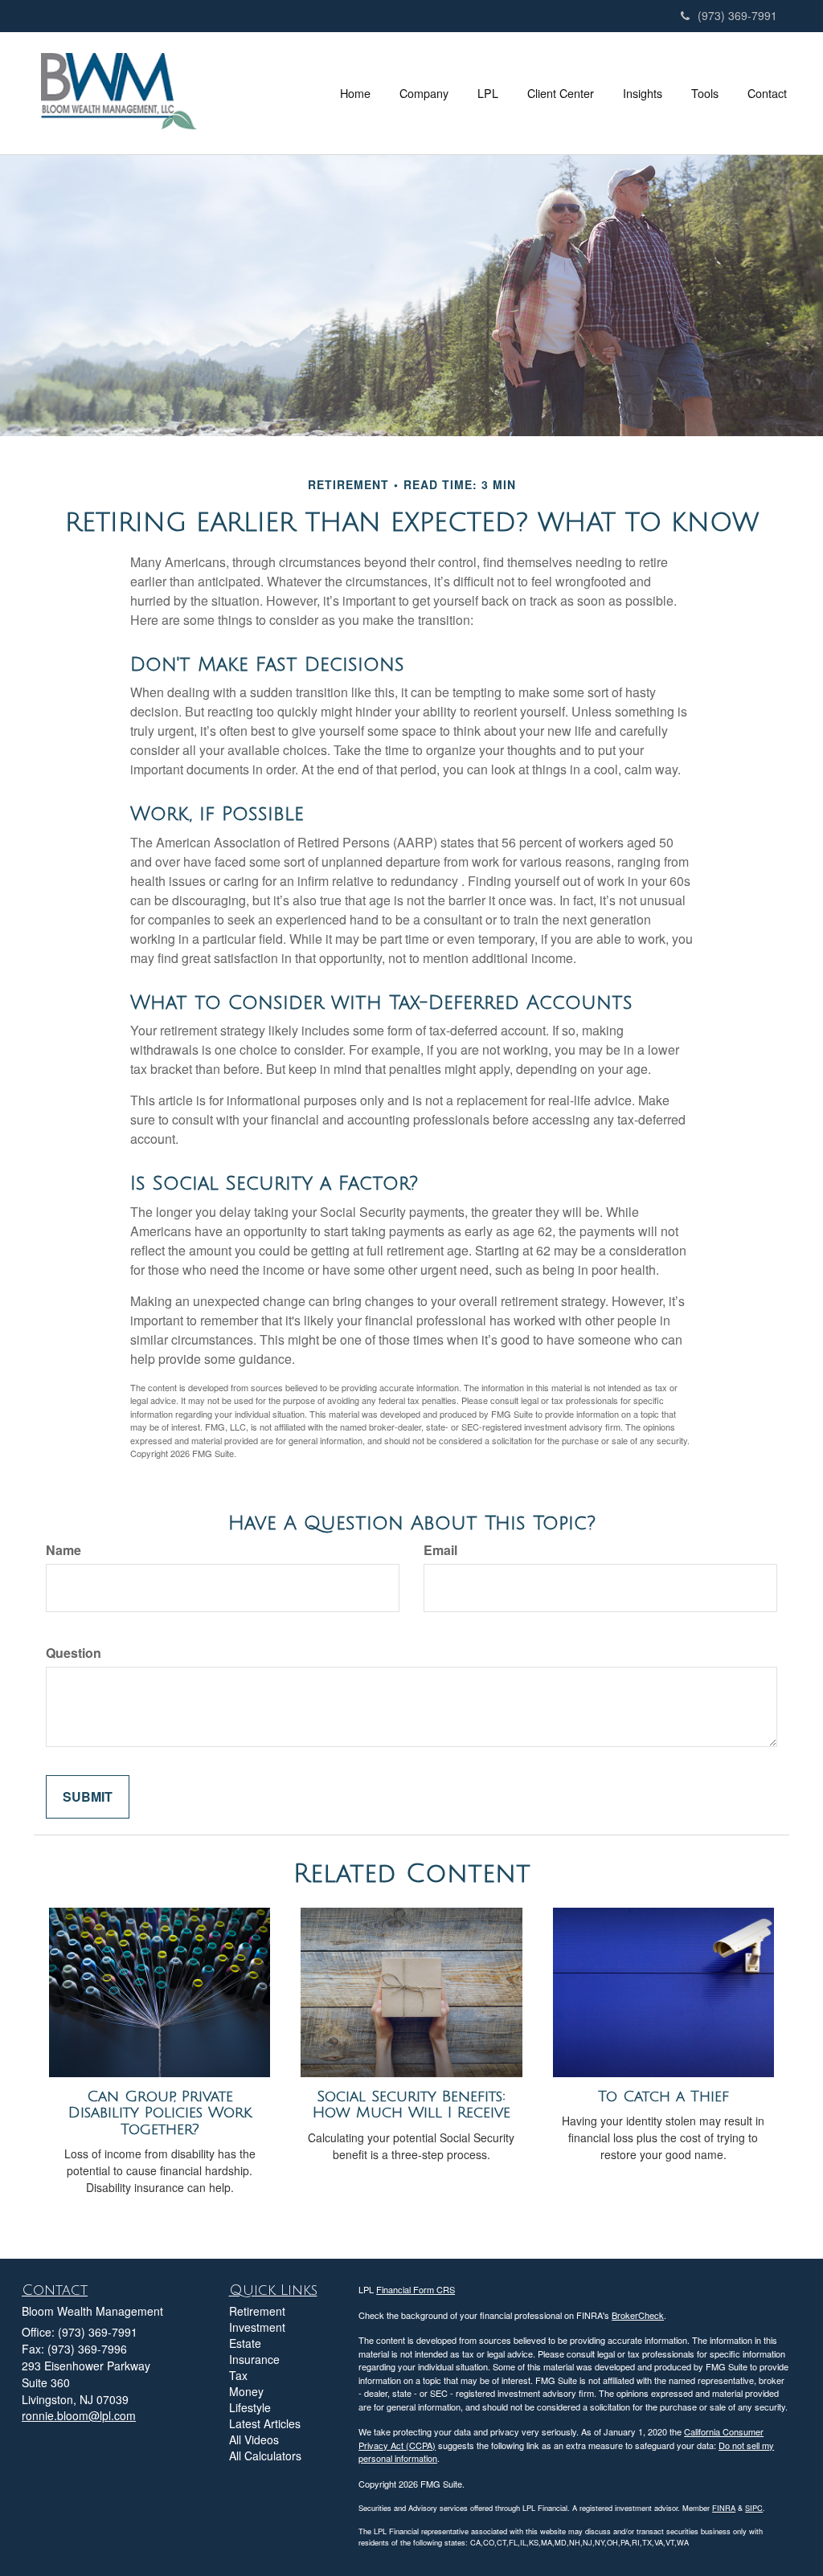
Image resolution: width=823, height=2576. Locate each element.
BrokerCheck (638, 2315)
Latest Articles (265, 2423)
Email (440, 1550)
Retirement (257, 2311)
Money (246, 2391)
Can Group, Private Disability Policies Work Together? (160, 2113)
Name (63, 1550)
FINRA (724, 2508)
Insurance (254, 2359)
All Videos (254, 2439)
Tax (238, 2375)
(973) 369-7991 (737, 15)
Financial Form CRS (416, 2289)
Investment (257, 2327)
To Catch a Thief (663, 2096)
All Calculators (265, 2456)
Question (74, 1653)
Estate (245, 2343)
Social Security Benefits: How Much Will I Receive (411, 2105)
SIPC (754, 2508)
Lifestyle (250, 2407)
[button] (424, 93)
